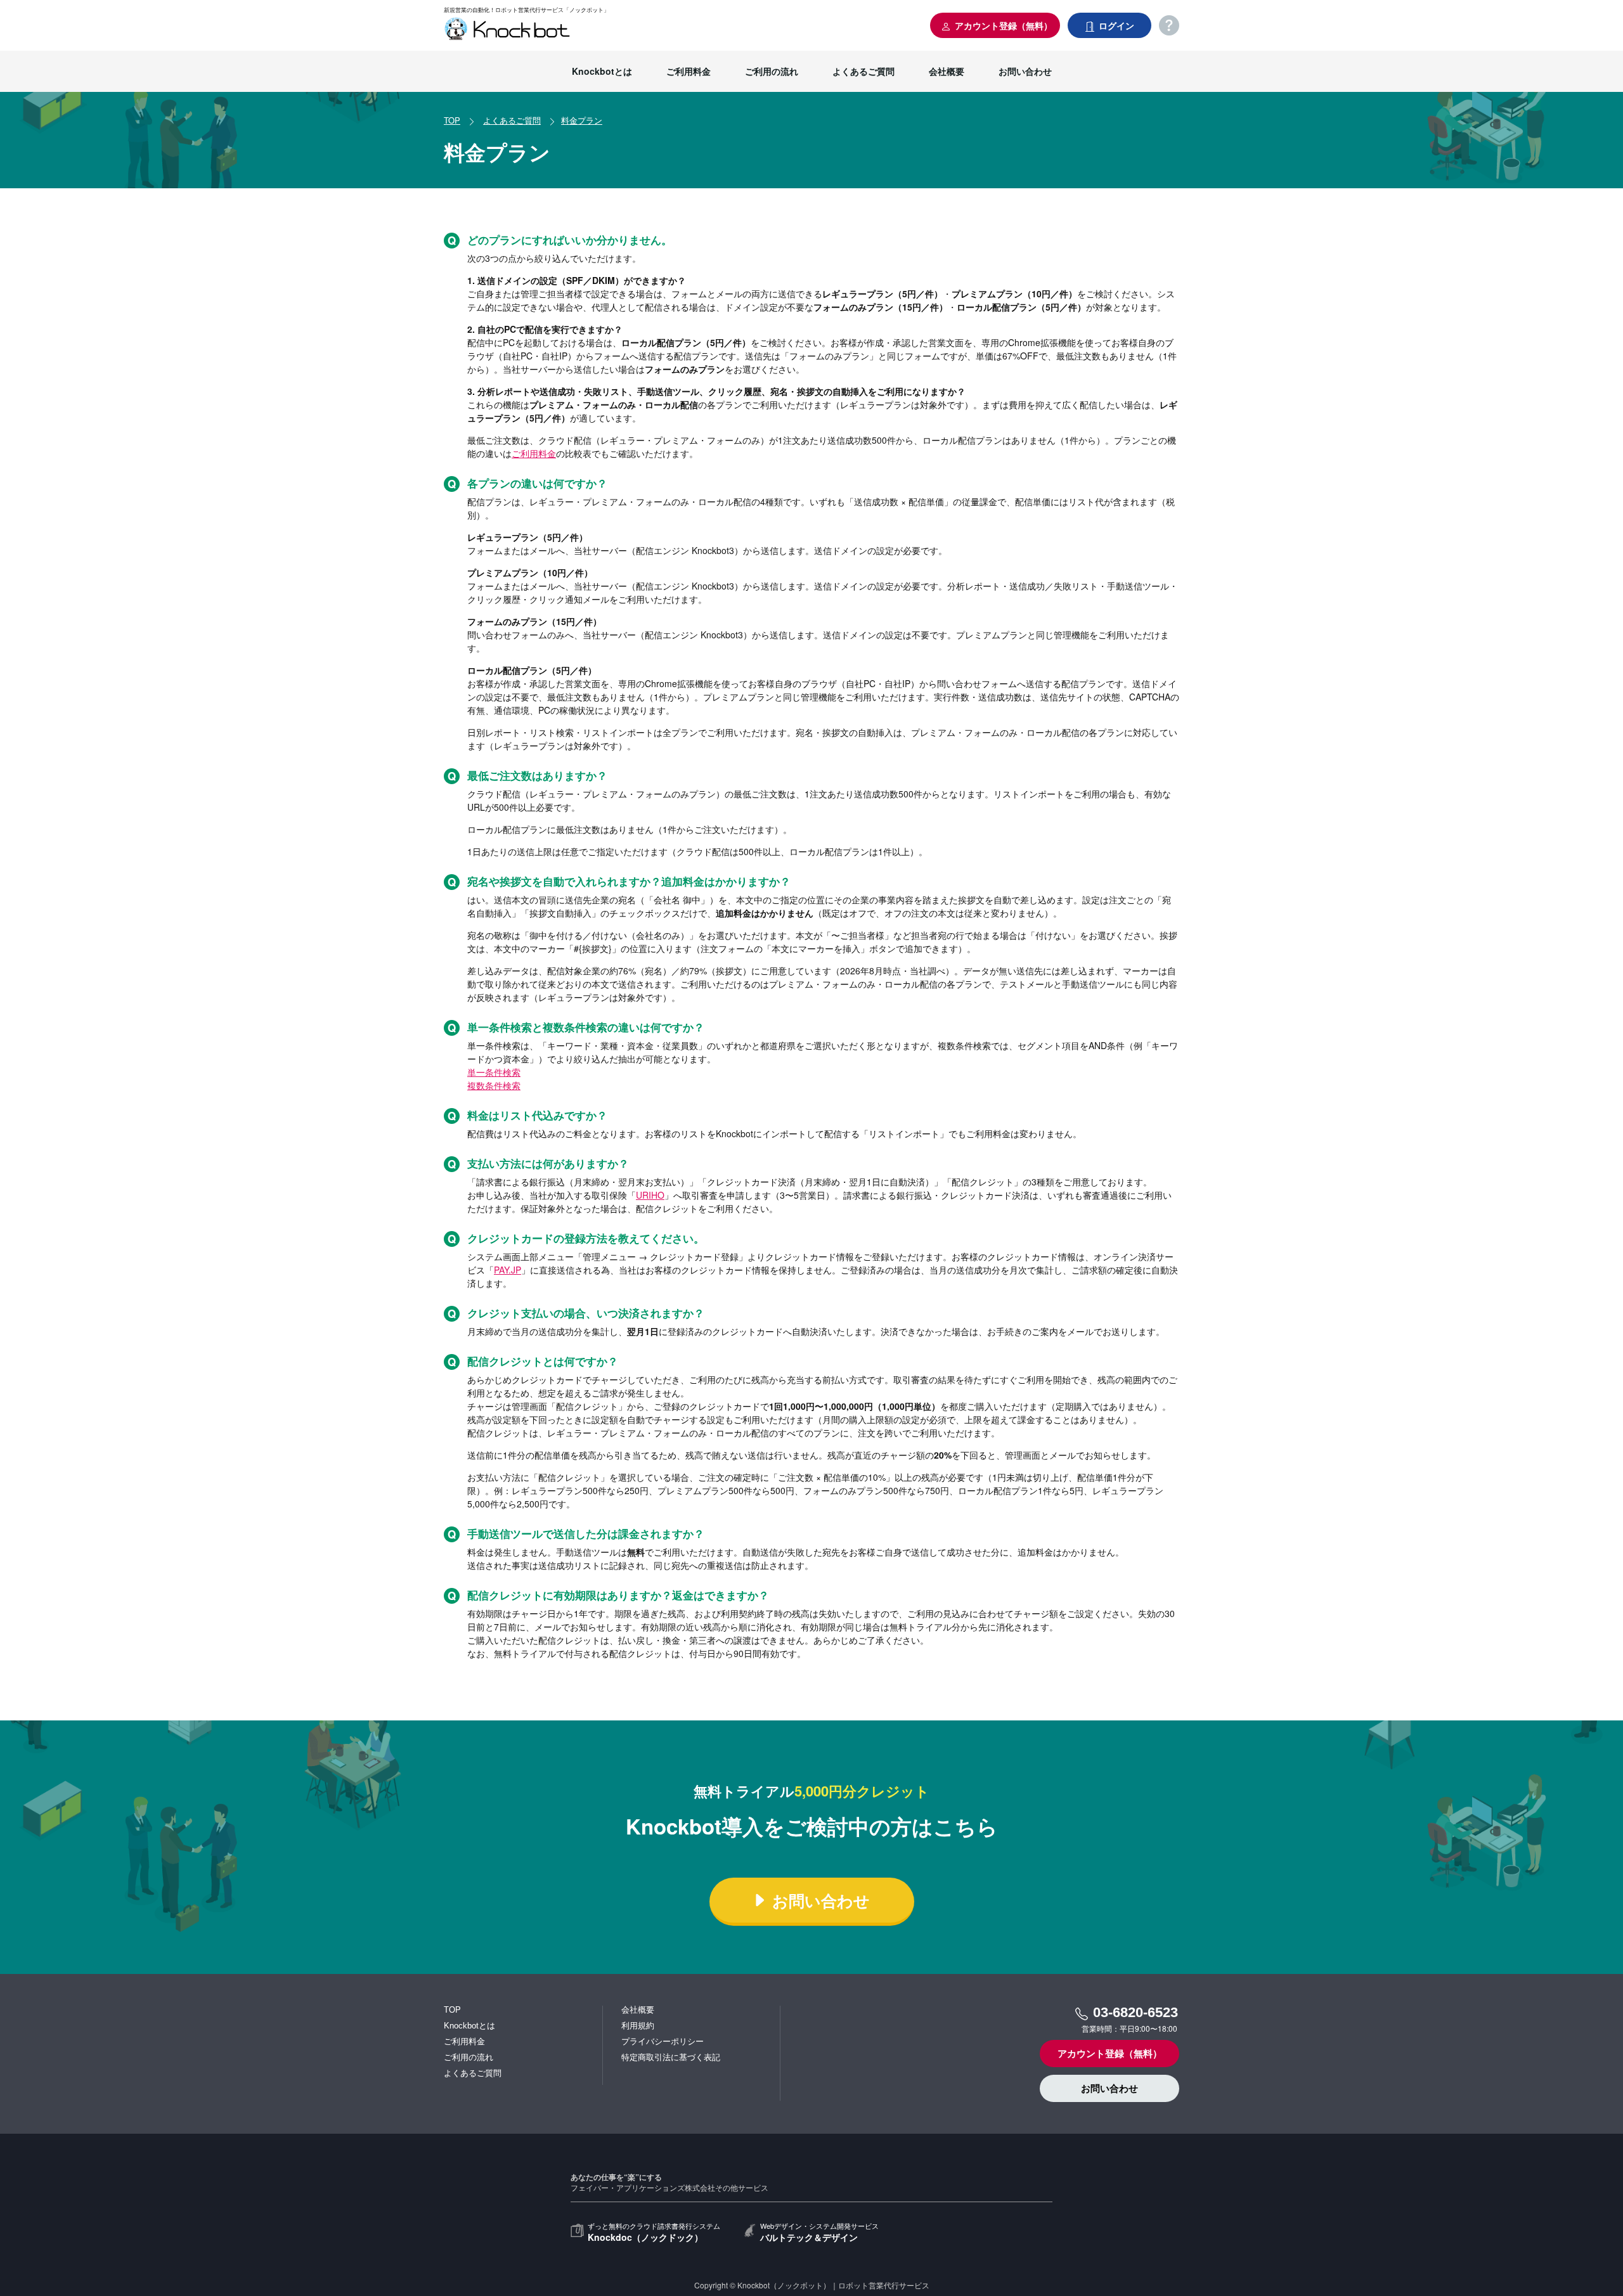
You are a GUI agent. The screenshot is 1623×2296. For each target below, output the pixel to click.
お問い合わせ (1025, 71)
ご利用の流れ (772, 71)
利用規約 (638, 2026)
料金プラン (582, 120)
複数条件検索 (494, 1085)
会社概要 (947, 71)
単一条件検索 (494, 1072)
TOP (452, 120)
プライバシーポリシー (663, 2041)
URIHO (650, 1195)
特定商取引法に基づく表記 (671, 2057)
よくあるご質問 (863, 71)
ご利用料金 (689, 71)
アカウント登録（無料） (1002, 25)
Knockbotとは (602, 71)
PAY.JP (508, 1270)
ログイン (1115, 25)
